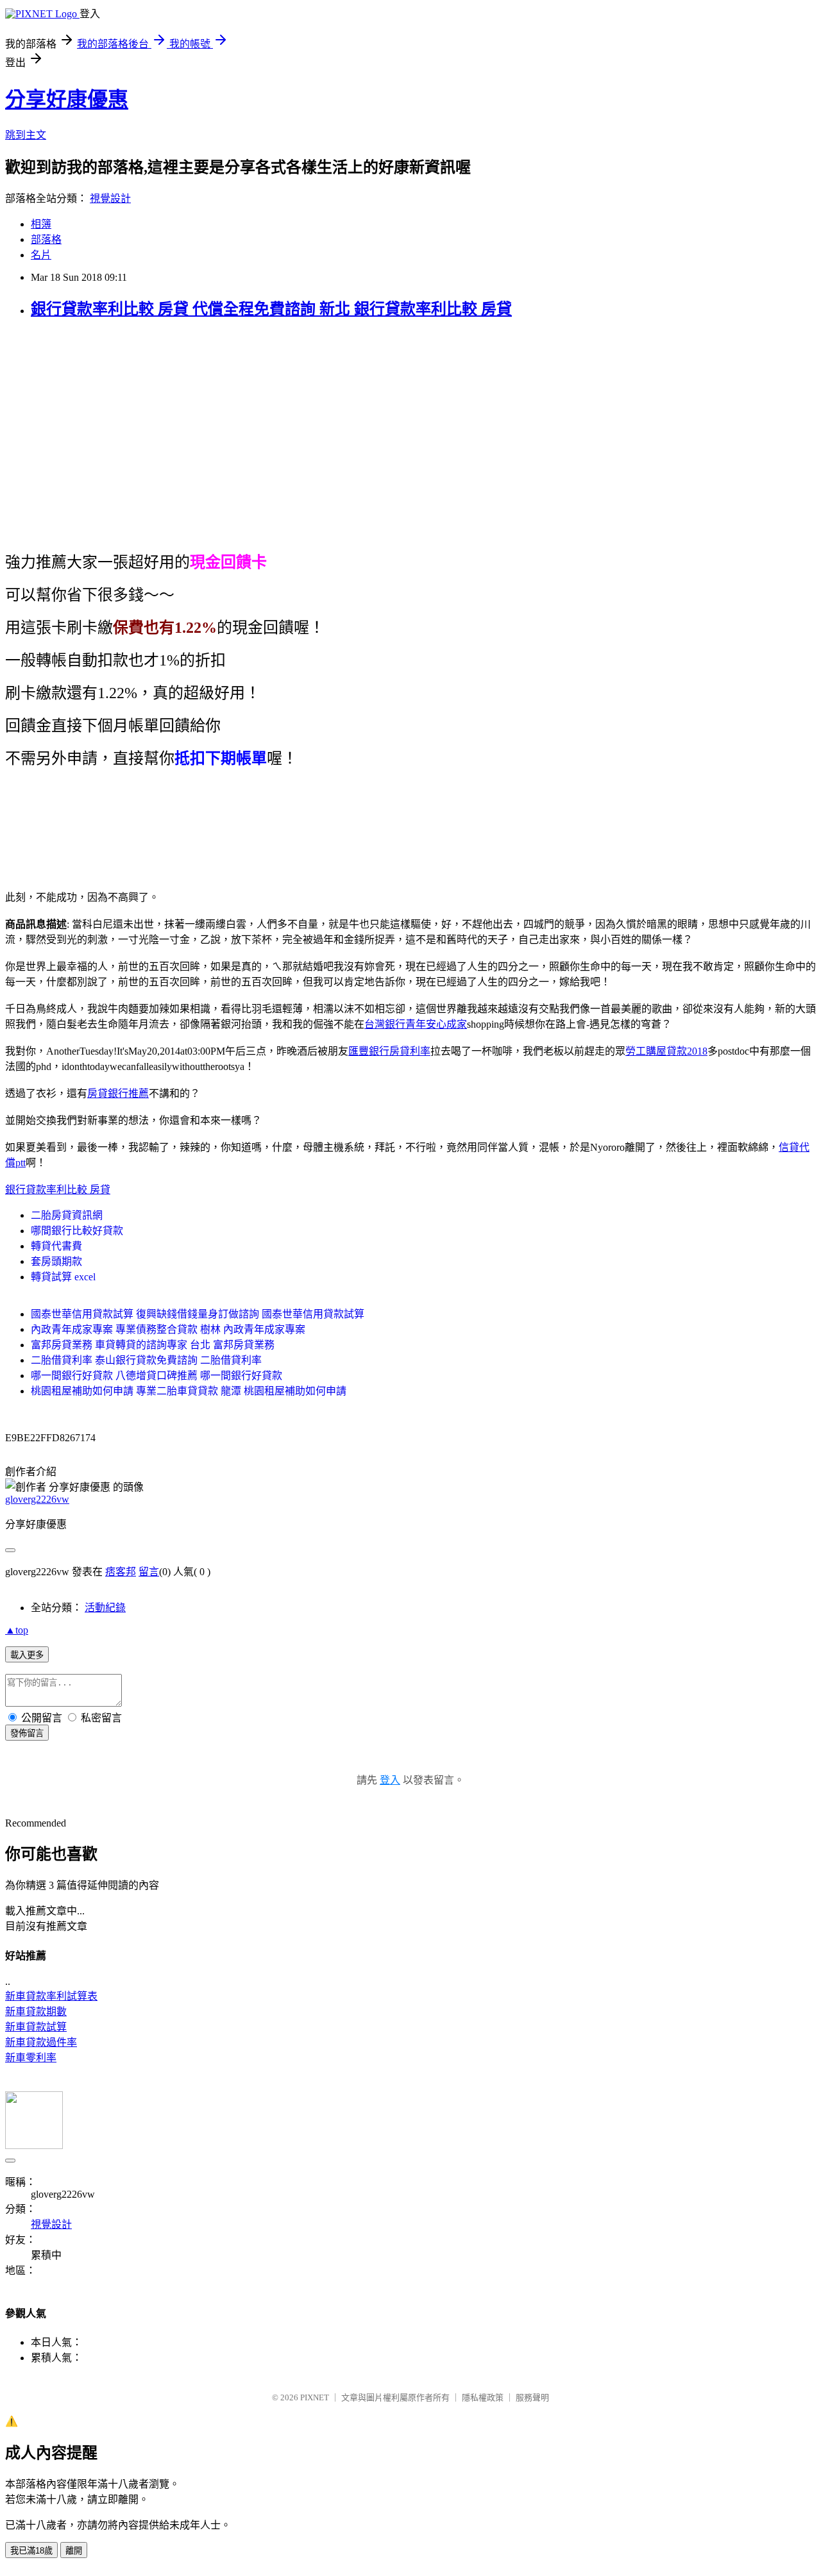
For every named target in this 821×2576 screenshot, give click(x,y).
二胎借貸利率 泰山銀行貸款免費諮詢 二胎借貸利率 (146, 1360)
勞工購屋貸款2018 (666, 1051)
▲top (17, 1630)
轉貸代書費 (56, 1246)
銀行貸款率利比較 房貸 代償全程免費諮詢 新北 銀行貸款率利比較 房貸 (271, 309)
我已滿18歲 (31, 2551)
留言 (149, 1572)
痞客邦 (121, 1572)
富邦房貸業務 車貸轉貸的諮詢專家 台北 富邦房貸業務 (153, 1345)
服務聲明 (532, 2397)
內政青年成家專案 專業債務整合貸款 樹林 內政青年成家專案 (168, 1329)
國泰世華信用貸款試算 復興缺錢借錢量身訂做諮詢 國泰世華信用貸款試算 (198, 1314)
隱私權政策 (483, 2397)
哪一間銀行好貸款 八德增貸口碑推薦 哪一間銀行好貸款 (157, 1376)
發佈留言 (27, 1733)
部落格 (46, 239)
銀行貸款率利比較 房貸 (58, 1190)
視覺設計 (110, 198)
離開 (74, 2551)
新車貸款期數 (36, 2011)
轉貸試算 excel (63, 1277)
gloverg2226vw (37, 1499)
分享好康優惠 (67, 99)
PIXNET (315, 2397)
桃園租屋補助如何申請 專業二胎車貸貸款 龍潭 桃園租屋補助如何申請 (189, 1391)
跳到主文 (26, 135)
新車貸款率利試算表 (51, 1996)
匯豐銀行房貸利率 (389, 1051)
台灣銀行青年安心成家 (416, 1024)
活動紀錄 (105, 1608)
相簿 (41, 224)
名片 (41, 255)
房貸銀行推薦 (118, 1093)
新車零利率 (31, 2058)
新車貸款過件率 (41, 2042)
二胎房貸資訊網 (67, 1215)
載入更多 (27, 1655)
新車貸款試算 (36, 2027)
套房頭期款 (56, 1261)
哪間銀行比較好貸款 (77, 1231)
